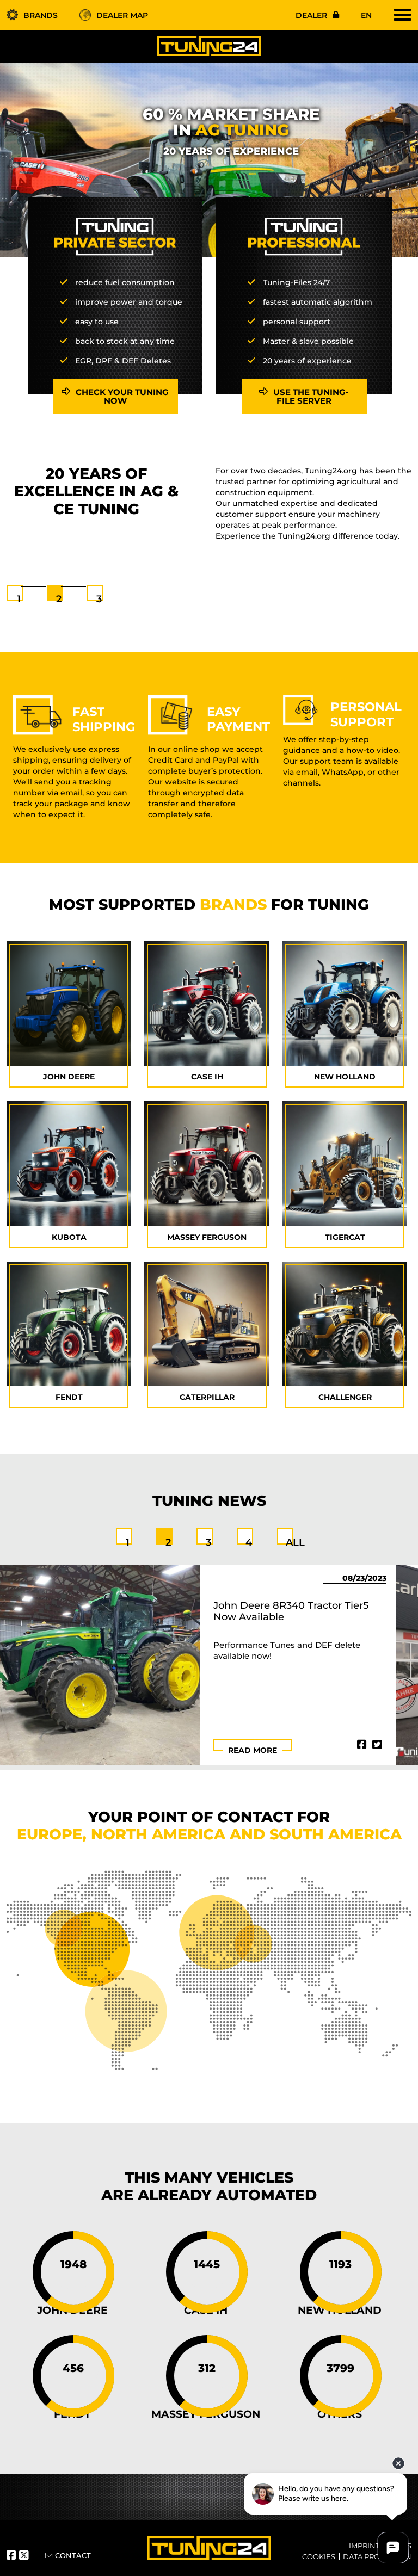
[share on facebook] (362, 1745)
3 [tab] (99, 599)
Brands (41, 15)
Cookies (319, 2556)
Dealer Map (122, 15)
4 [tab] (249, 1542)
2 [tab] (59, 599)
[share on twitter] (377, 1745)
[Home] (209, 46)
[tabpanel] (209, 505)
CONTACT (73, 2555)
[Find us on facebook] (13, 2556)
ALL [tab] (295, 1542)
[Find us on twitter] (25, 2556)
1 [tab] (19, 599)
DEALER (311, 15)
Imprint (364, 2546)
